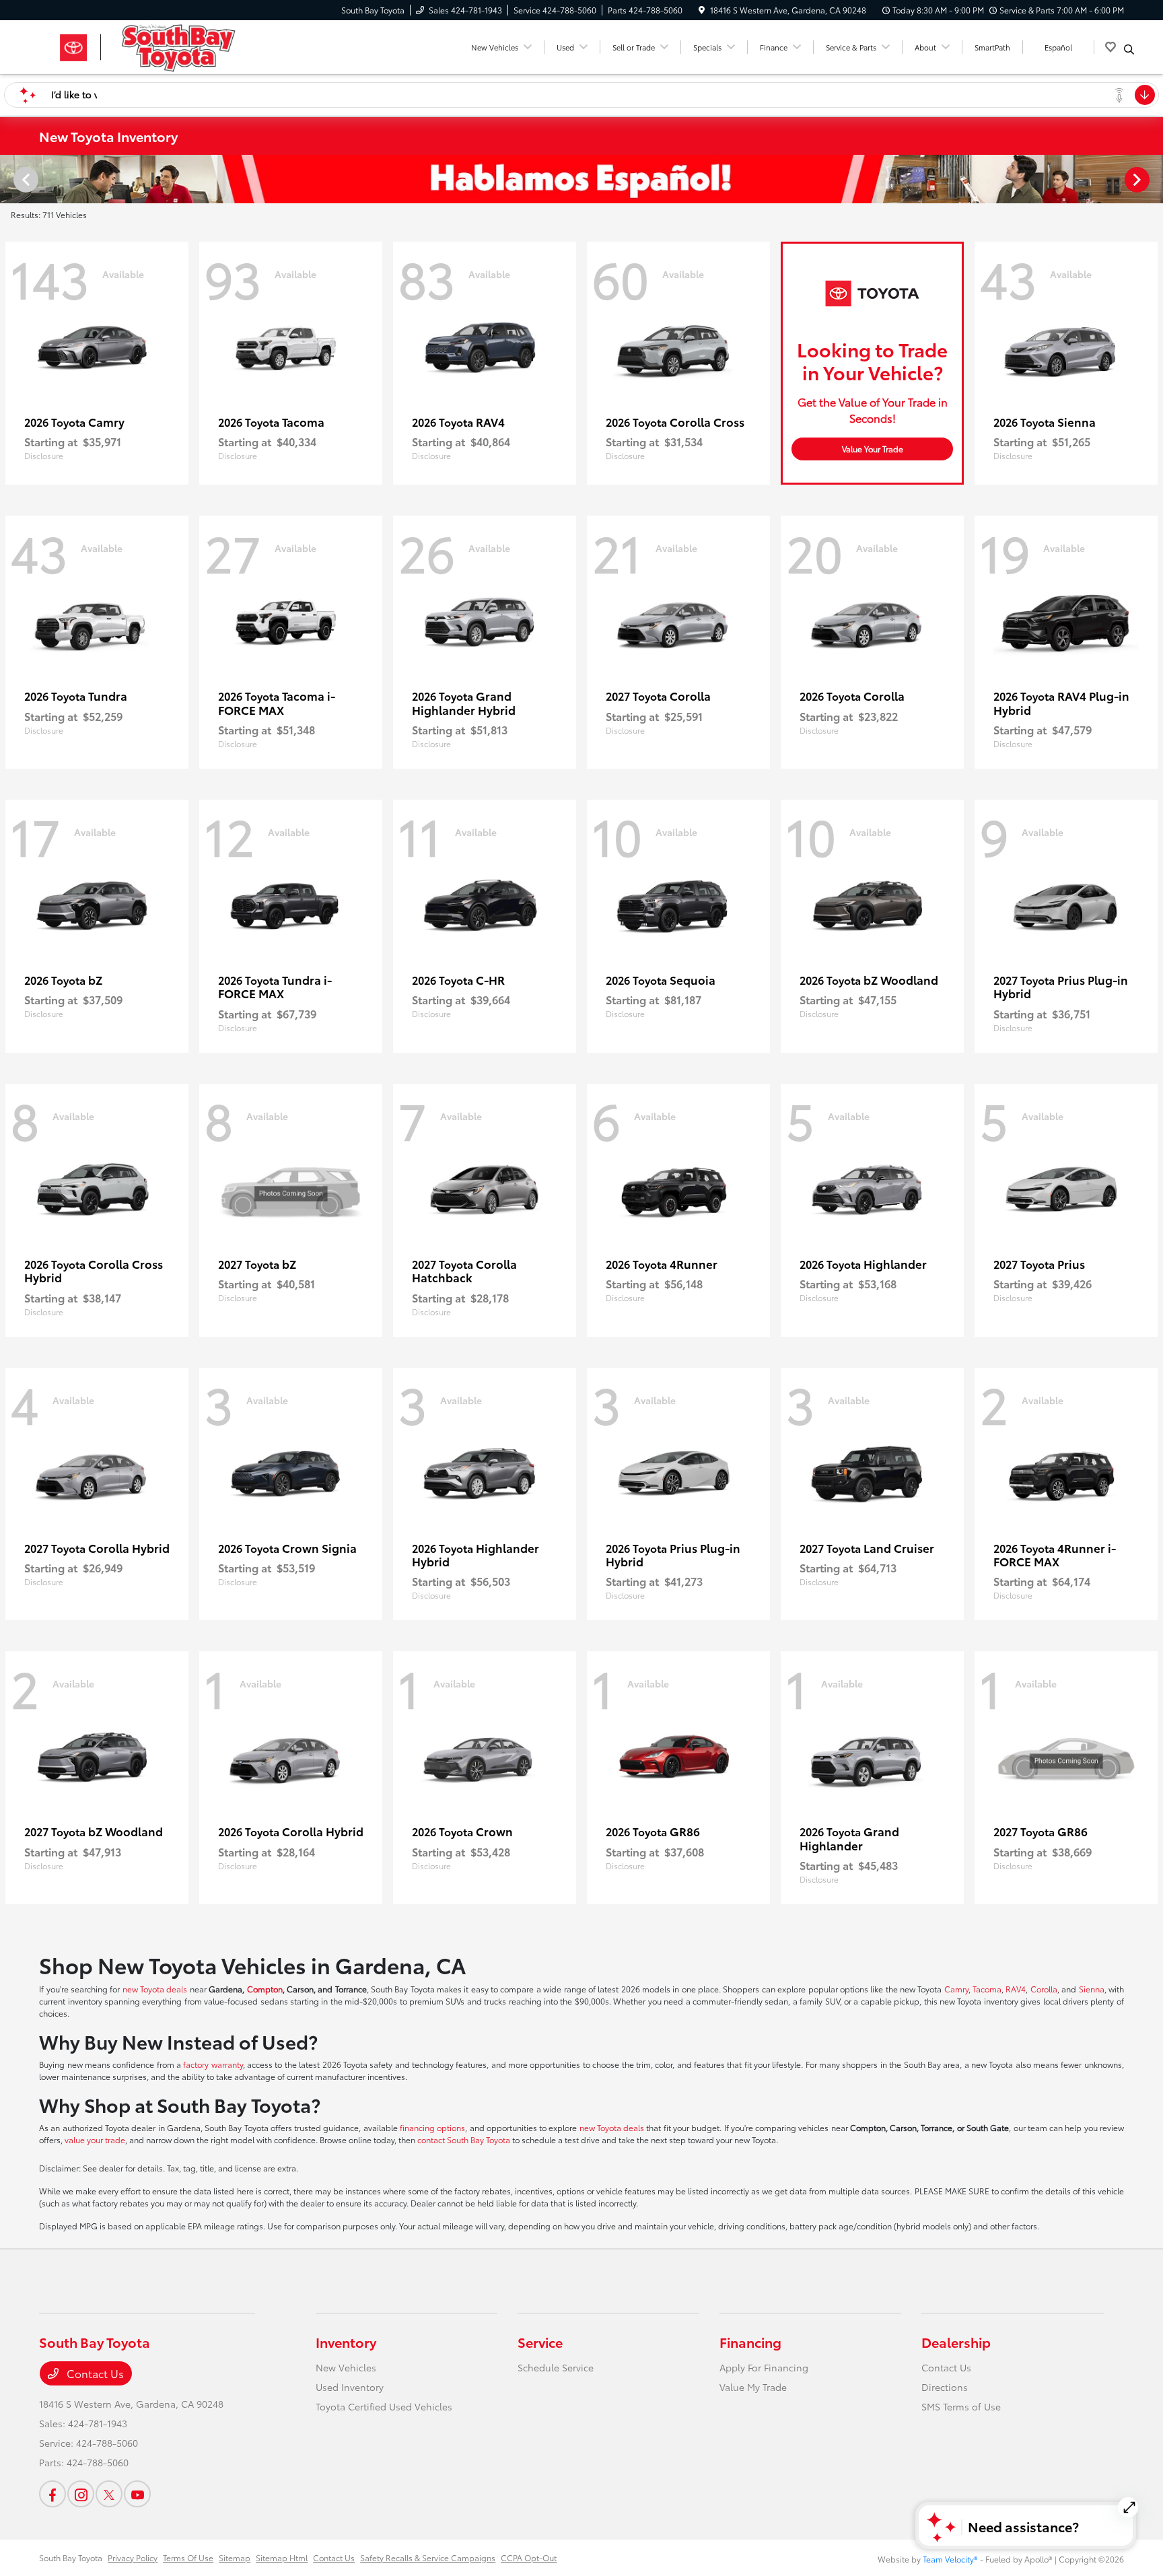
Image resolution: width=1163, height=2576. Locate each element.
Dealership (956, 2342)
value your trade (95, 2139)
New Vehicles (346, 2367)
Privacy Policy (133, 2557)
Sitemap (235, 2557)
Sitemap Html (282, 2557)
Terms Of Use (188, 2557)
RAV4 (1016, 1989)
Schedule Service (556, 2367)
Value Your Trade (873, 449)
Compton (265, 1989)
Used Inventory (350, 2387)
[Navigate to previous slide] (10, 179)
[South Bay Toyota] (155, 45)
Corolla (1044, 1989)
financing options (432, 2127)
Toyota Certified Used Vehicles (384, 2406)
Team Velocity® (950, 2559)
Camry (956, 1989)
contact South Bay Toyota (464, 2139)
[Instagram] (81, 2494)
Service (540, 2342)
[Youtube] (137, 2494)
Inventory (346, 2342)
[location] (702, 10)
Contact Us (94, 2373)
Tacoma (987, 1989)
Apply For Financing (764, 2367)
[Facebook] (52, 2494)
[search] (1129, 49)
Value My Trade (753, 2387)
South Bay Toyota (71, 2557)
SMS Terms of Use (961, 2406)
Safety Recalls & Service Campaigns (428, 2557)
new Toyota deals (155, 1989)
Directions (945, 2387)
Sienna (1092, 1989)
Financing (750, 2342)
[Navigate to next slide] (1153, 179)
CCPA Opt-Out (529, 2557)
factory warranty (213, 2064)
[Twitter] (109, 2494)
